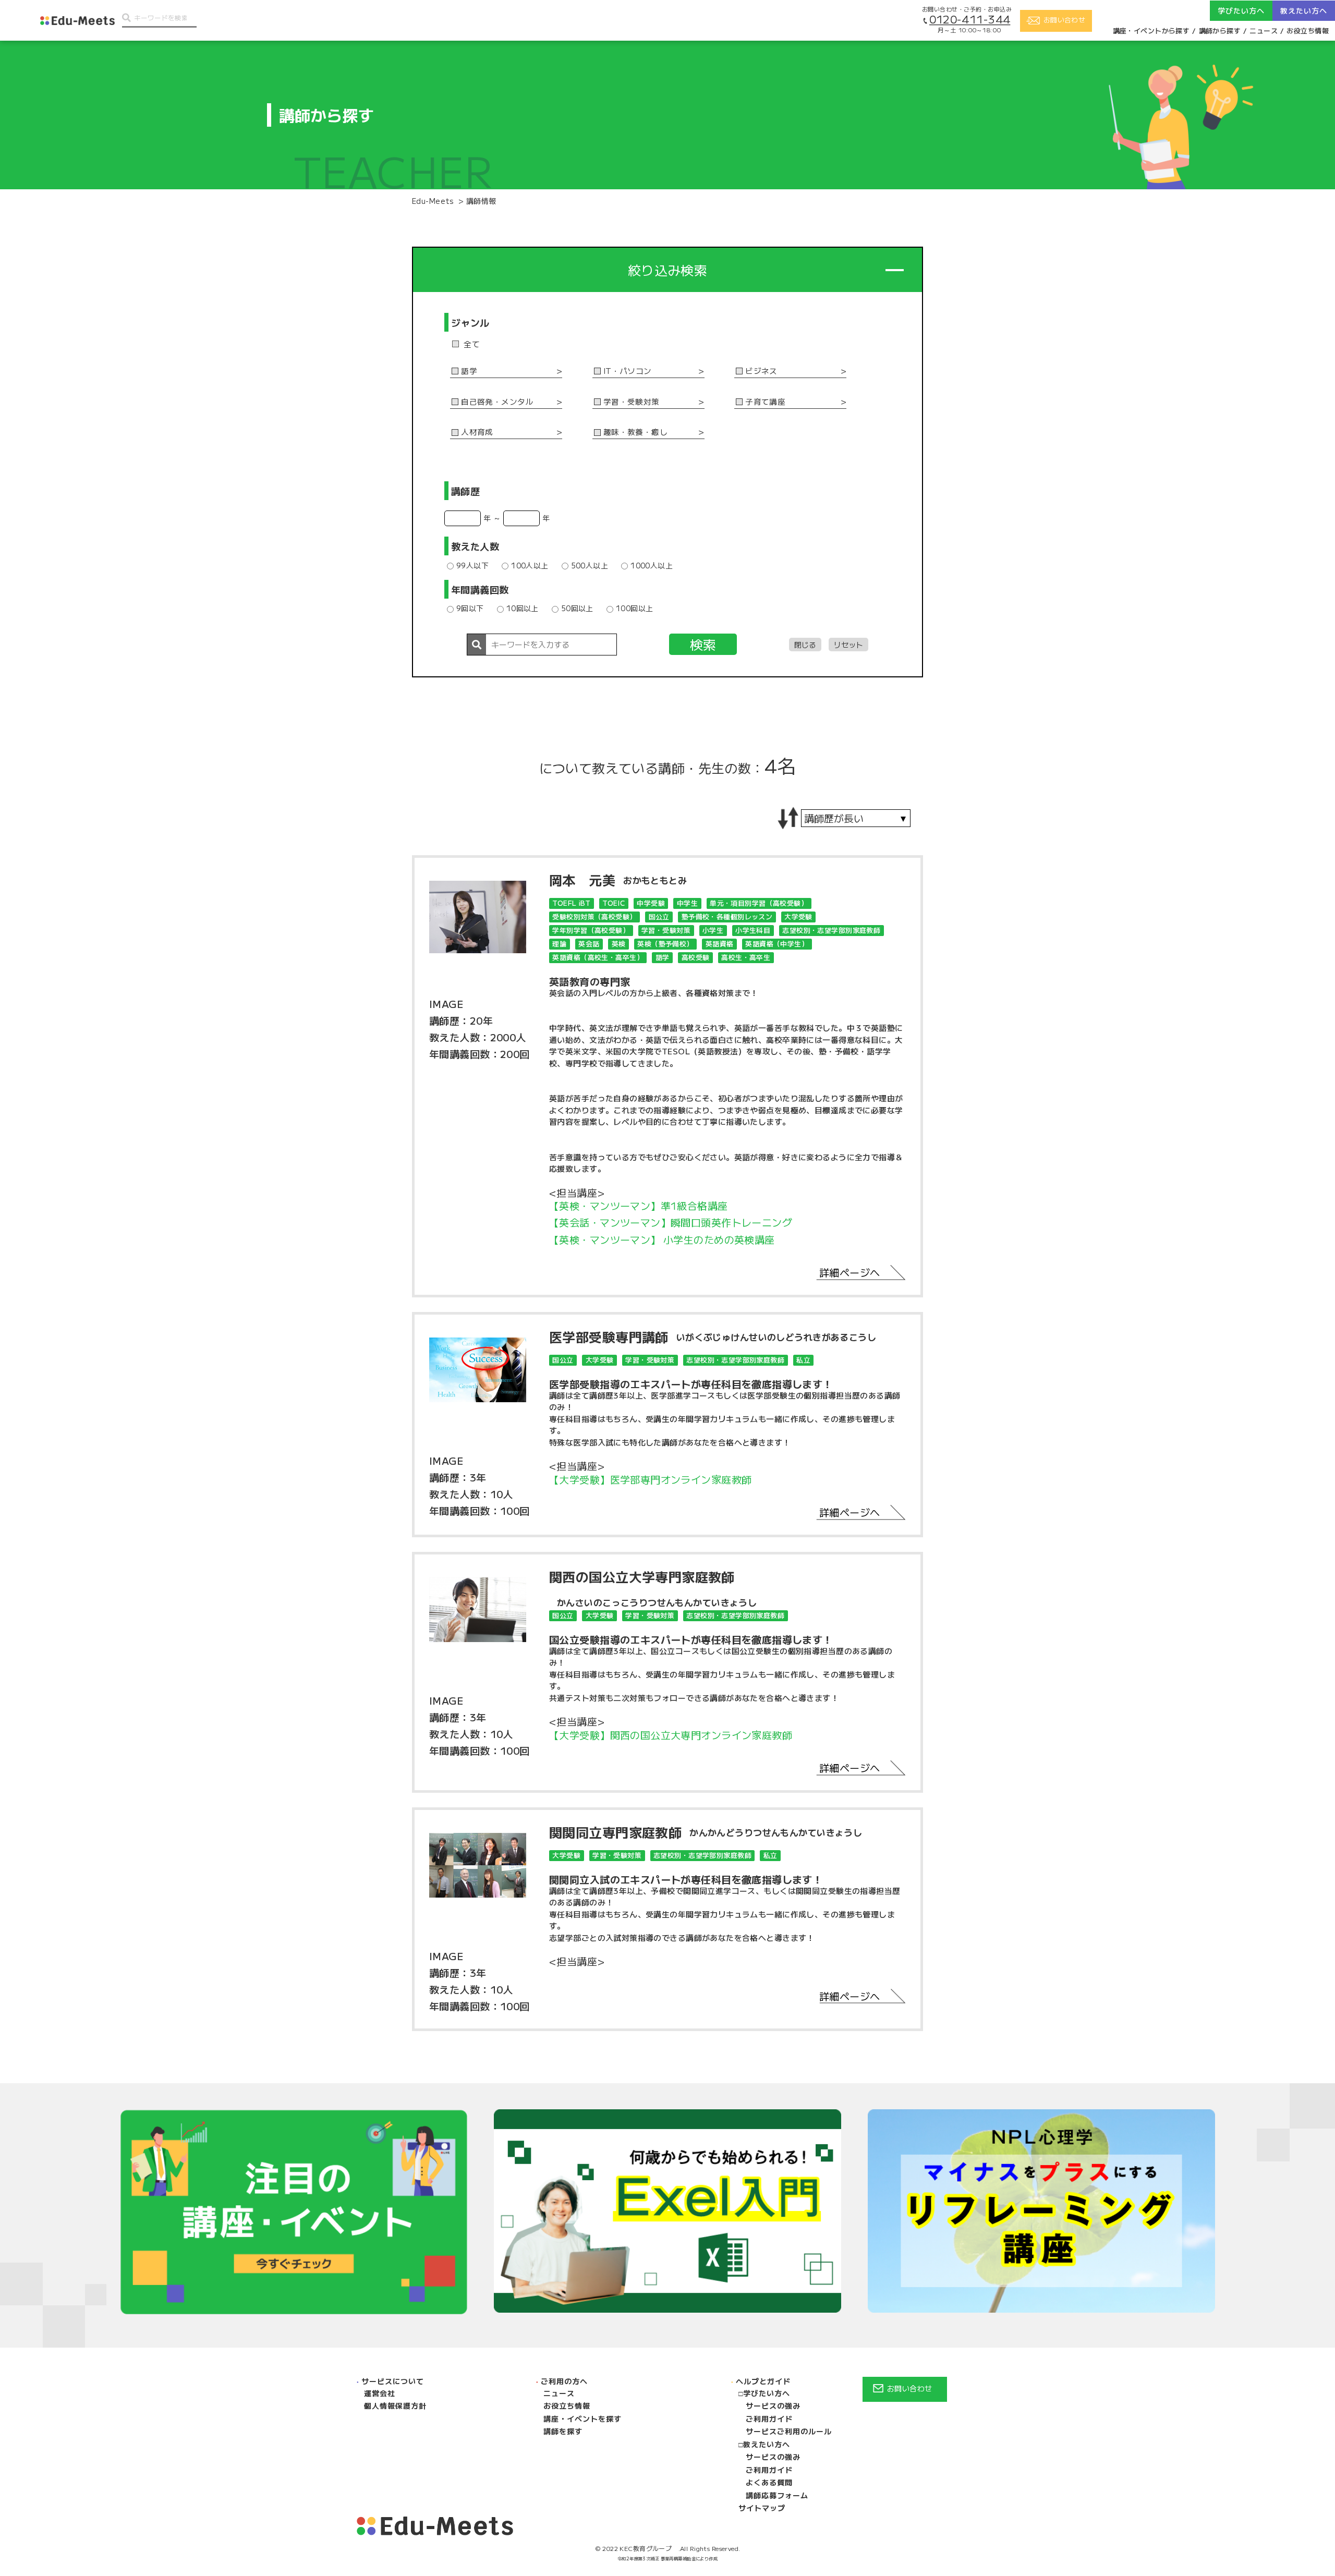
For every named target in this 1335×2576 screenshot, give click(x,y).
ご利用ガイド (769, 2419)
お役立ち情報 (1308, 31)
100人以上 (530, 565)
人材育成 (477, 432)
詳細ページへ (850, 1272)
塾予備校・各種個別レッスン (727, 916)
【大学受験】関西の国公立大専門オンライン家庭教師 (671, 1735)
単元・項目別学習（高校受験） (759, 903)
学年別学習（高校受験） (591, 930)
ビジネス (761, 371)
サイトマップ (762, 2508)
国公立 (659, 916)
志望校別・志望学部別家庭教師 (831, 930)
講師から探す (1220, 31)
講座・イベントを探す (582, 2419)
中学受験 (651, 903)
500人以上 (590, 565)
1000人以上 (652, 565)
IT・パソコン (628, 371)
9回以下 (470, 608)
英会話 (589, 944)
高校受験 (696, 957)
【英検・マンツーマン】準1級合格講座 (639, 1206)
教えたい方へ (767, 2444)
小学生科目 (753, 930)
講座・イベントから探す (1151, 31)
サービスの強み (773, 2405)
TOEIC (614, 903)
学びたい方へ (767, 2393)
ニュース (1264, 31)
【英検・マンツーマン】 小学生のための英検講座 (662, 1240)
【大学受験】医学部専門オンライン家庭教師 (650, 1480)
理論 (559, 944)
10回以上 (523, 608)
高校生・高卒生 (746, 957)
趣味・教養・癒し (635, 432)
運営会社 (380, 2393)
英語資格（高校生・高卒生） (598, 957)
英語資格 (720, 944)
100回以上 (635, 608)
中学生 (687, 903)
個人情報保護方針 (395, 2405)
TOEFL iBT (571, 903)
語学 (469, 371)
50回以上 (577, 608)
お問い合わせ (910, 2388)
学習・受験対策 (632, 402)
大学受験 (798, 916)
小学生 (713, 930)
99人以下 (472, 565)
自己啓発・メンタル (497, 402)
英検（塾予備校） (665, 944)
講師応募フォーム (777, 2495)
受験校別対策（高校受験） (594, 916)
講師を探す (563, 2431)
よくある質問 (769, 2482)
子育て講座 (765, 402)
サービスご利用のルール (789, 2431)
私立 (803, 1360)
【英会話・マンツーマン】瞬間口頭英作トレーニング (671, 1223)
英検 (619, 944)
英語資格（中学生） (777, 944)
